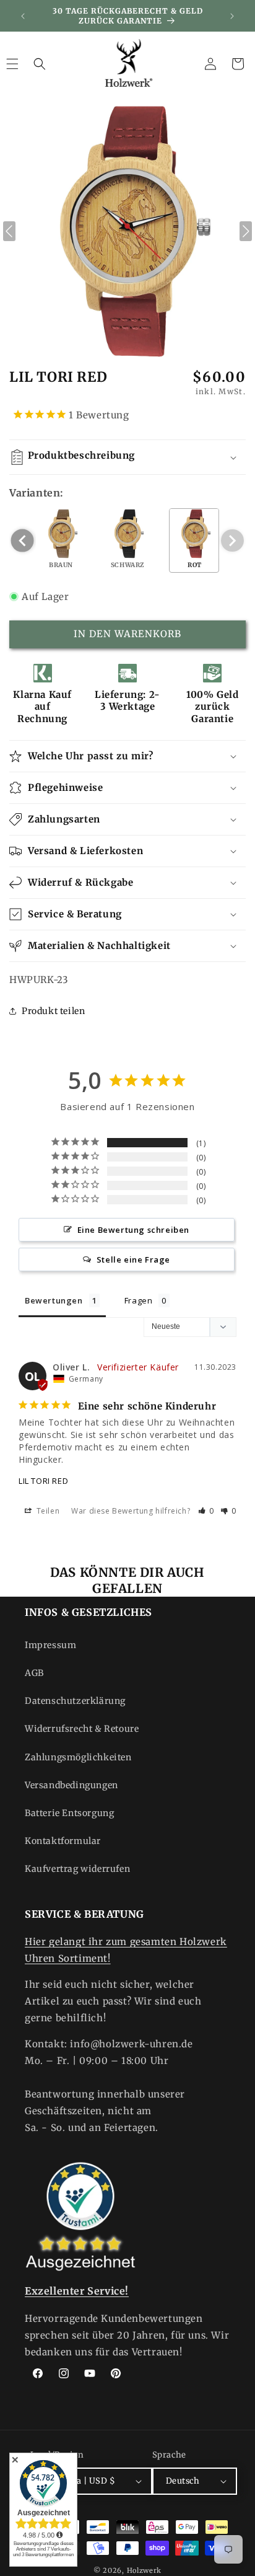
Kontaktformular (63, 1841)
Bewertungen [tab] (54, 1300)
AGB (34, 1673)
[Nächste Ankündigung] (232, 16)
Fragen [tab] (139, 1300)
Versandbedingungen (71, 1785)
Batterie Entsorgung (69, 1813)
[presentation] (23, 541)
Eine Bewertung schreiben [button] (133, 1230)
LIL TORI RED (43, 1481)
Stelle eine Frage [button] (133, 1259)
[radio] (61, 540)
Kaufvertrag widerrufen (77, 1869)
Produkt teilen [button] (53, 1011)
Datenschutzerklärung (75, 1701)
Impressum (50, 1645)
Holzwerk (145, 2570)
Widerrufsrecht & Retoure (82, 1729)
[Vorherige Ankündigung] (23, 16)
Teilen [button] (47, 1511)
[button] (40, 64)
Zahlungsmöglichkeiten (78, 1757)
